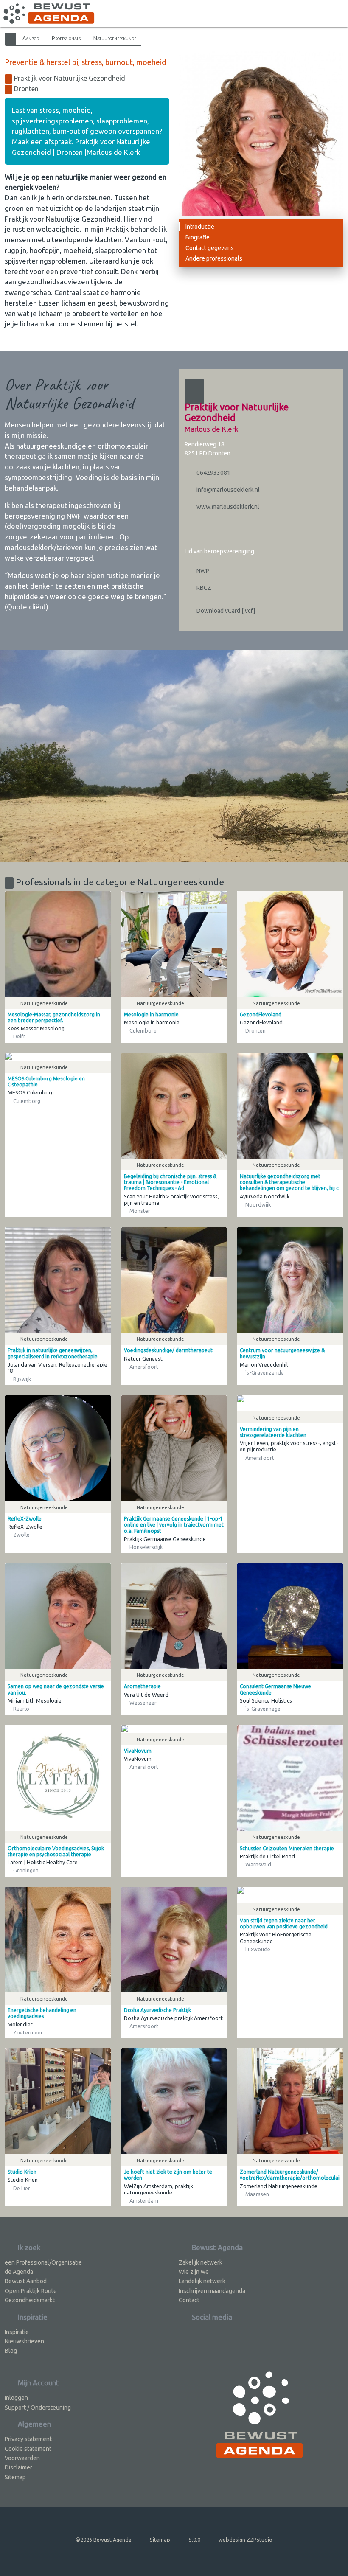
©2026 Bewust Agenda (104, 2540)
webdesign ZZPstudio (246, 2540)
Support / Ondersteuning (38, 2408)
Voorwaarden (22, 2458)
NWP (202, 571)
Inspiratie (17, 2332)
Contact (189, 2300)
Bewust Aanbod (26, 2281)
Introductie (200, 227)
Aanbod (31, 38)
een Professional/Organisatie (43, 2262)
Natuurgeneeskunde (115, 38)
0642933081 (213, 473)
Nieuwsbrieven (24, 2341)
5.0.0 (195, 2540)
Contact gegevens (210, 248)
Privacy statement (28, 2439)
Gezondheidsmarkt (30, 2300)
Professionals (66, 38)
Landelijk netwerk (202, 2281)
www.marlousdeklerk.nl (227, 507)
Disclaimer (18, 2467)
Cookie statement (28, 2449)
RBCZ (203, 588)
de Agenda (19, 2272)
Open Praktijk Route (31, 2291)
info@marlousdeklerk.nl (227, 490)
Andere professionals (214, 258)
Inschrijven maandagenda (212, 2291)
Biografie (198, 237)
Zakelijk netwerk (201, 2262)
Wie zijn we (194, 2272)
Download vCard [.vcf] (225, 611)
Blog (11, 2351)
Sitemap (15, 2477)
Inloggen (16, 2398)
